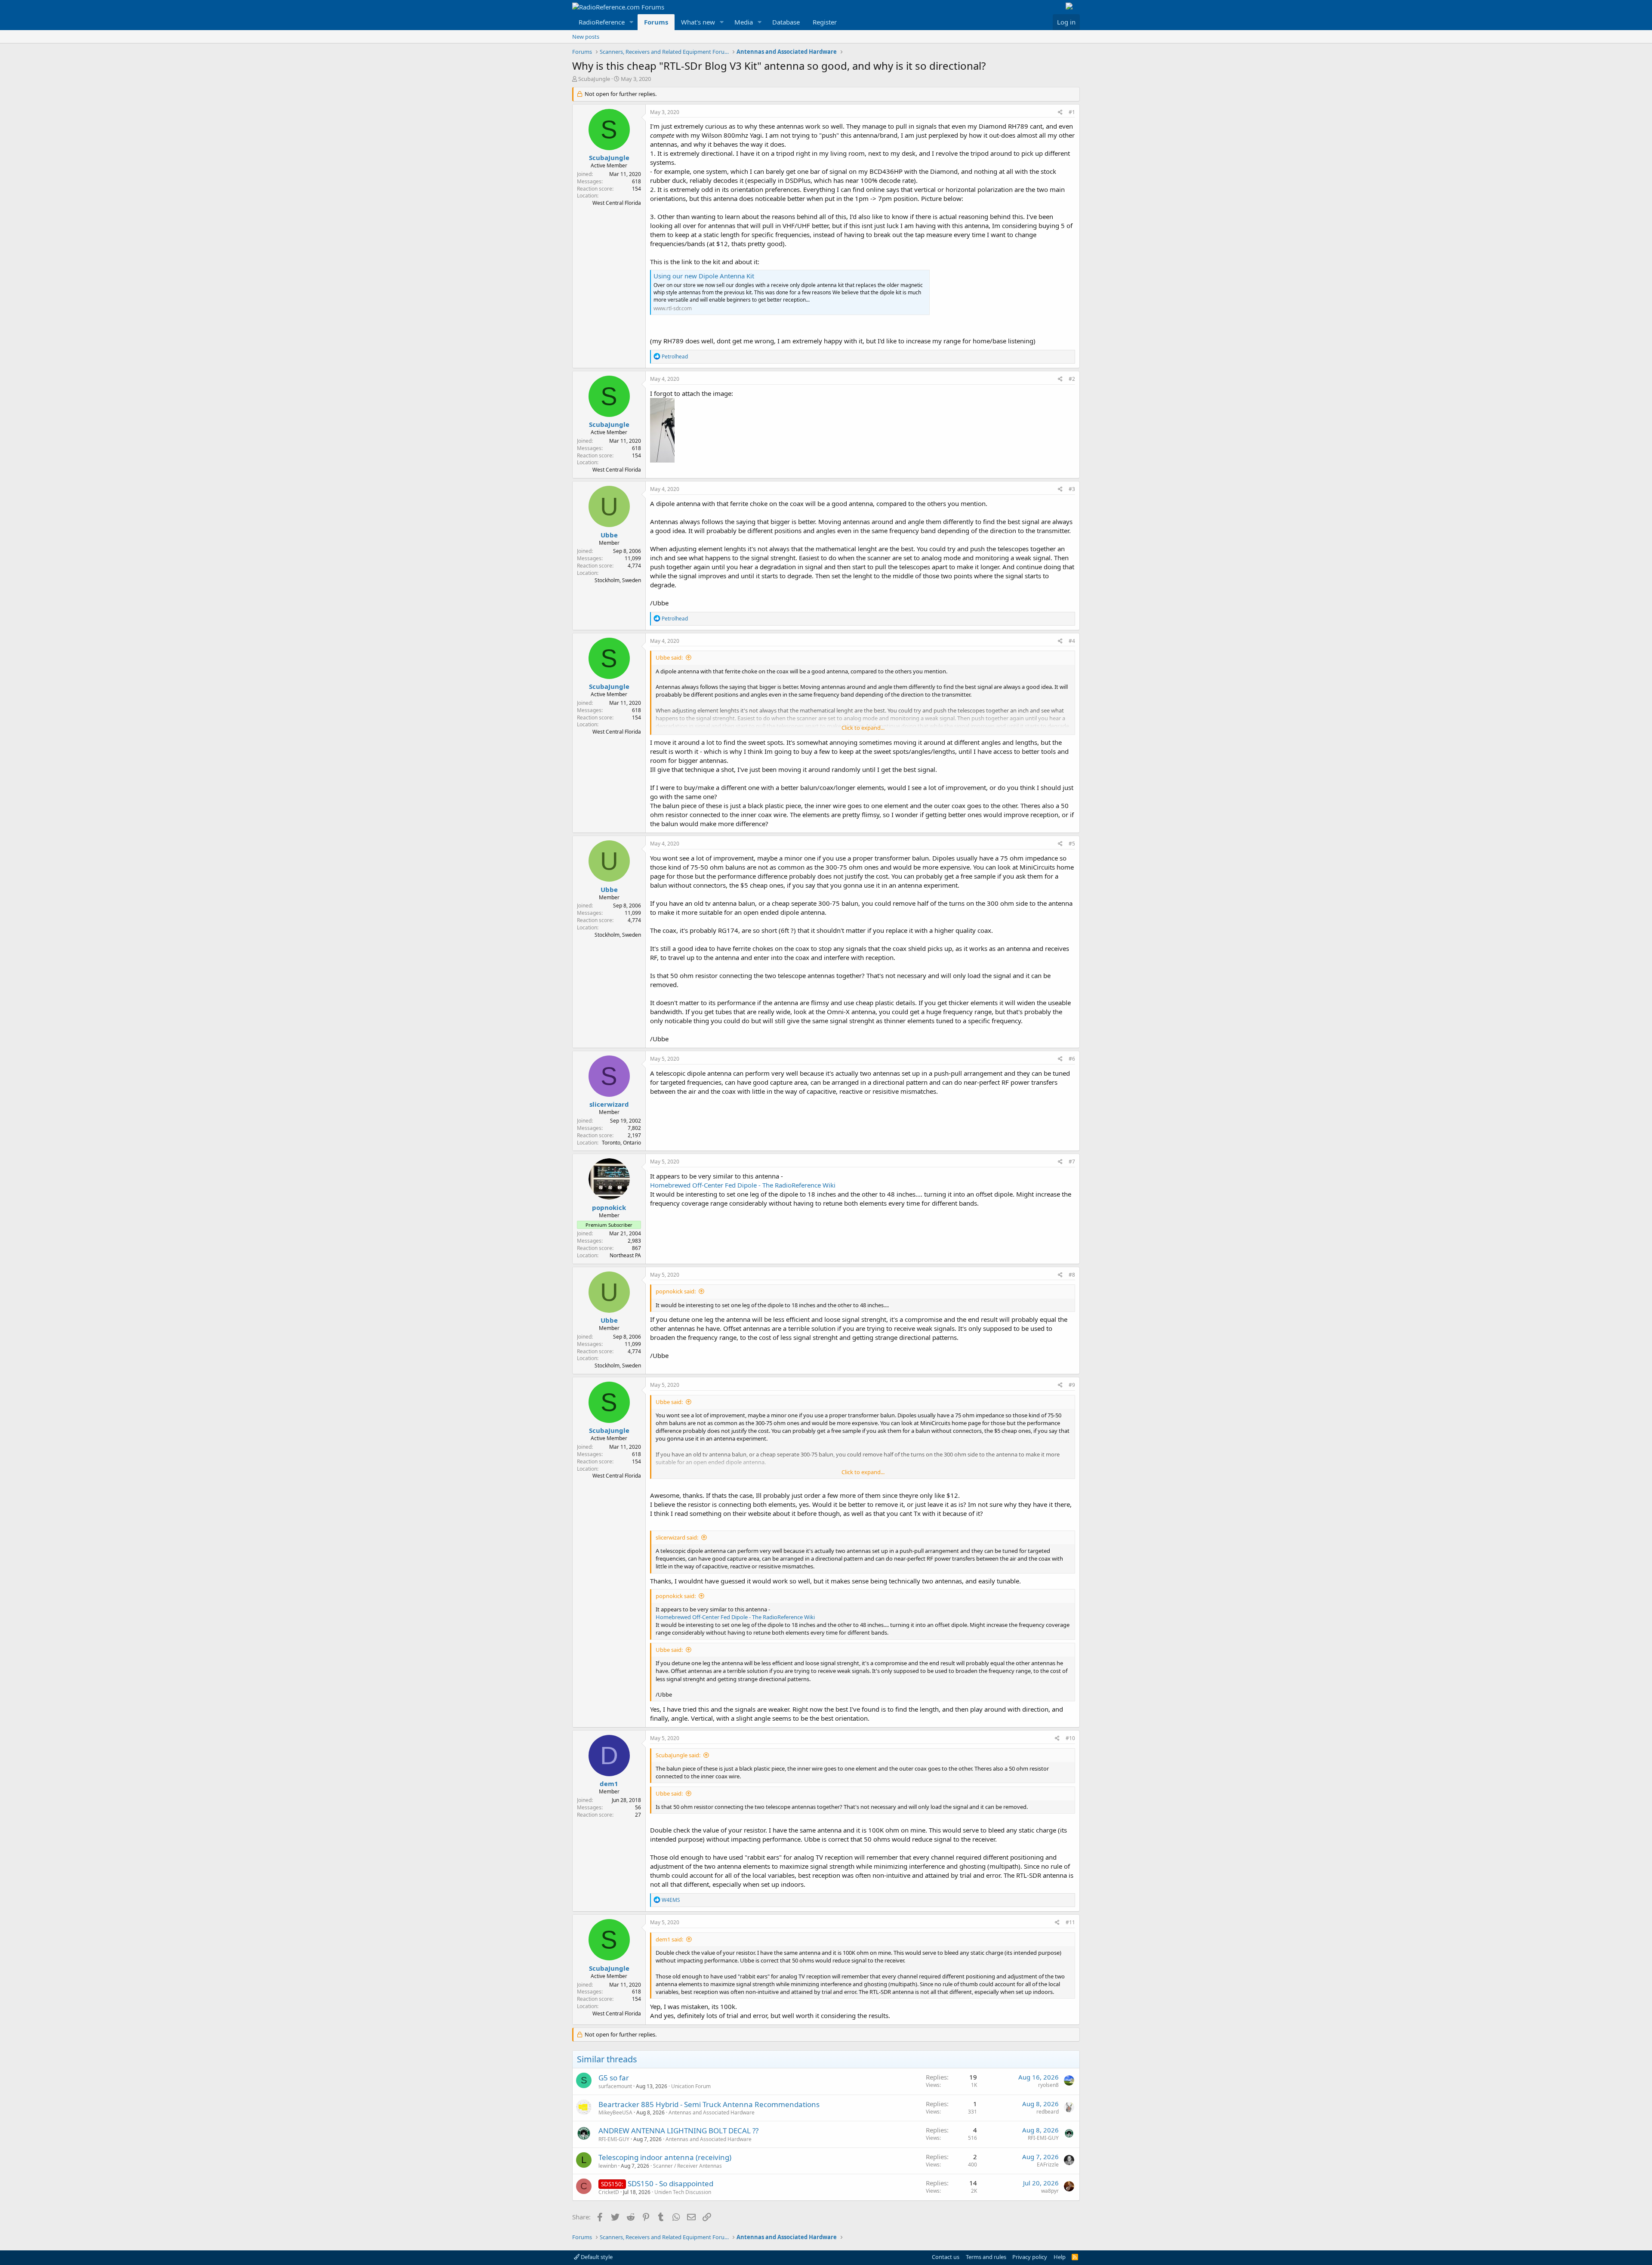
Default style (596, 2257)
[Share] (1060, 113)
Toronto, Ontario (621, 1143)
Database (786, 22)
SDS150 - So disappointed (670, 2183)
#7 (1072, 1162)
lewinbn (608, 2166)
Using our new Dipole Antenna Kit (704, 276)
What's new (698, 22)
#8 (1072, 1275)
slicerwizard (609, 1104)
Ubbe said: (669, 657)
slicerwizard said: (677, 1537)
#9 (1072, 1385)
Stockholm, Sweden (618, 580)
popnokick (609, 1207)
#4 (1072, 641)
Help (1060, 2257)
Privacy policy (1030, 2257)
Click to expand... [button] (863, 728)
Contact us (946, 2257)
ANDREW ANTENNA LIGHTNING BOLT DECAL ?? (678, 2131)
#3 (1072, 489)
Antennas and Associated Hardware (712, 2112)
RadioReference (602, 22)
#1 (1072, 112)
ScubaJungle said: (678, 1755)
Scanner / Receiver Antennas (687, 2166)
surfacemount (615, 2086)
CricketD (609, 2192)
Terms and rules (986, 2257)
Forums (656, 22)
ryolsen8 (1048, 2085)
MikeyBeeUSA (615, 2112)
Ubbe (609, 535)
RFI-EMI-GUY (614, 2139)
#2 (1072, 379)
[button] (632, 22)
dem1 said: (669, 1939)
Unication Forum (691, 2086)
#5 (1072, 844)
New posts (586, 37)
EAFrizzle (1048, 2165)
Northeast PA (625, 1255)
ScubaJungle (594, 79)
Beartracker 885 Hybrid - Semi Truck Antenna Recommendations (709, 2104)
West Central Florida (617, 203)
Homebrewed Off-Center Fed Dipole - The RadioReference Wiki (743, 1185)
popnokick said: (676, 1291)
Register (825, 22)
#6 (1072, 1059)
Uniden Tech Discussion (683, 2192)
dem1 (609, 1784)
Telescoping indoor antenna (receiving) (665, 2157)
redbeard (1048, 2112)
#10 (1070, 1738)
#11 (1070, 1922)
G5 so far (614, 2078)
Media (744, 22)
